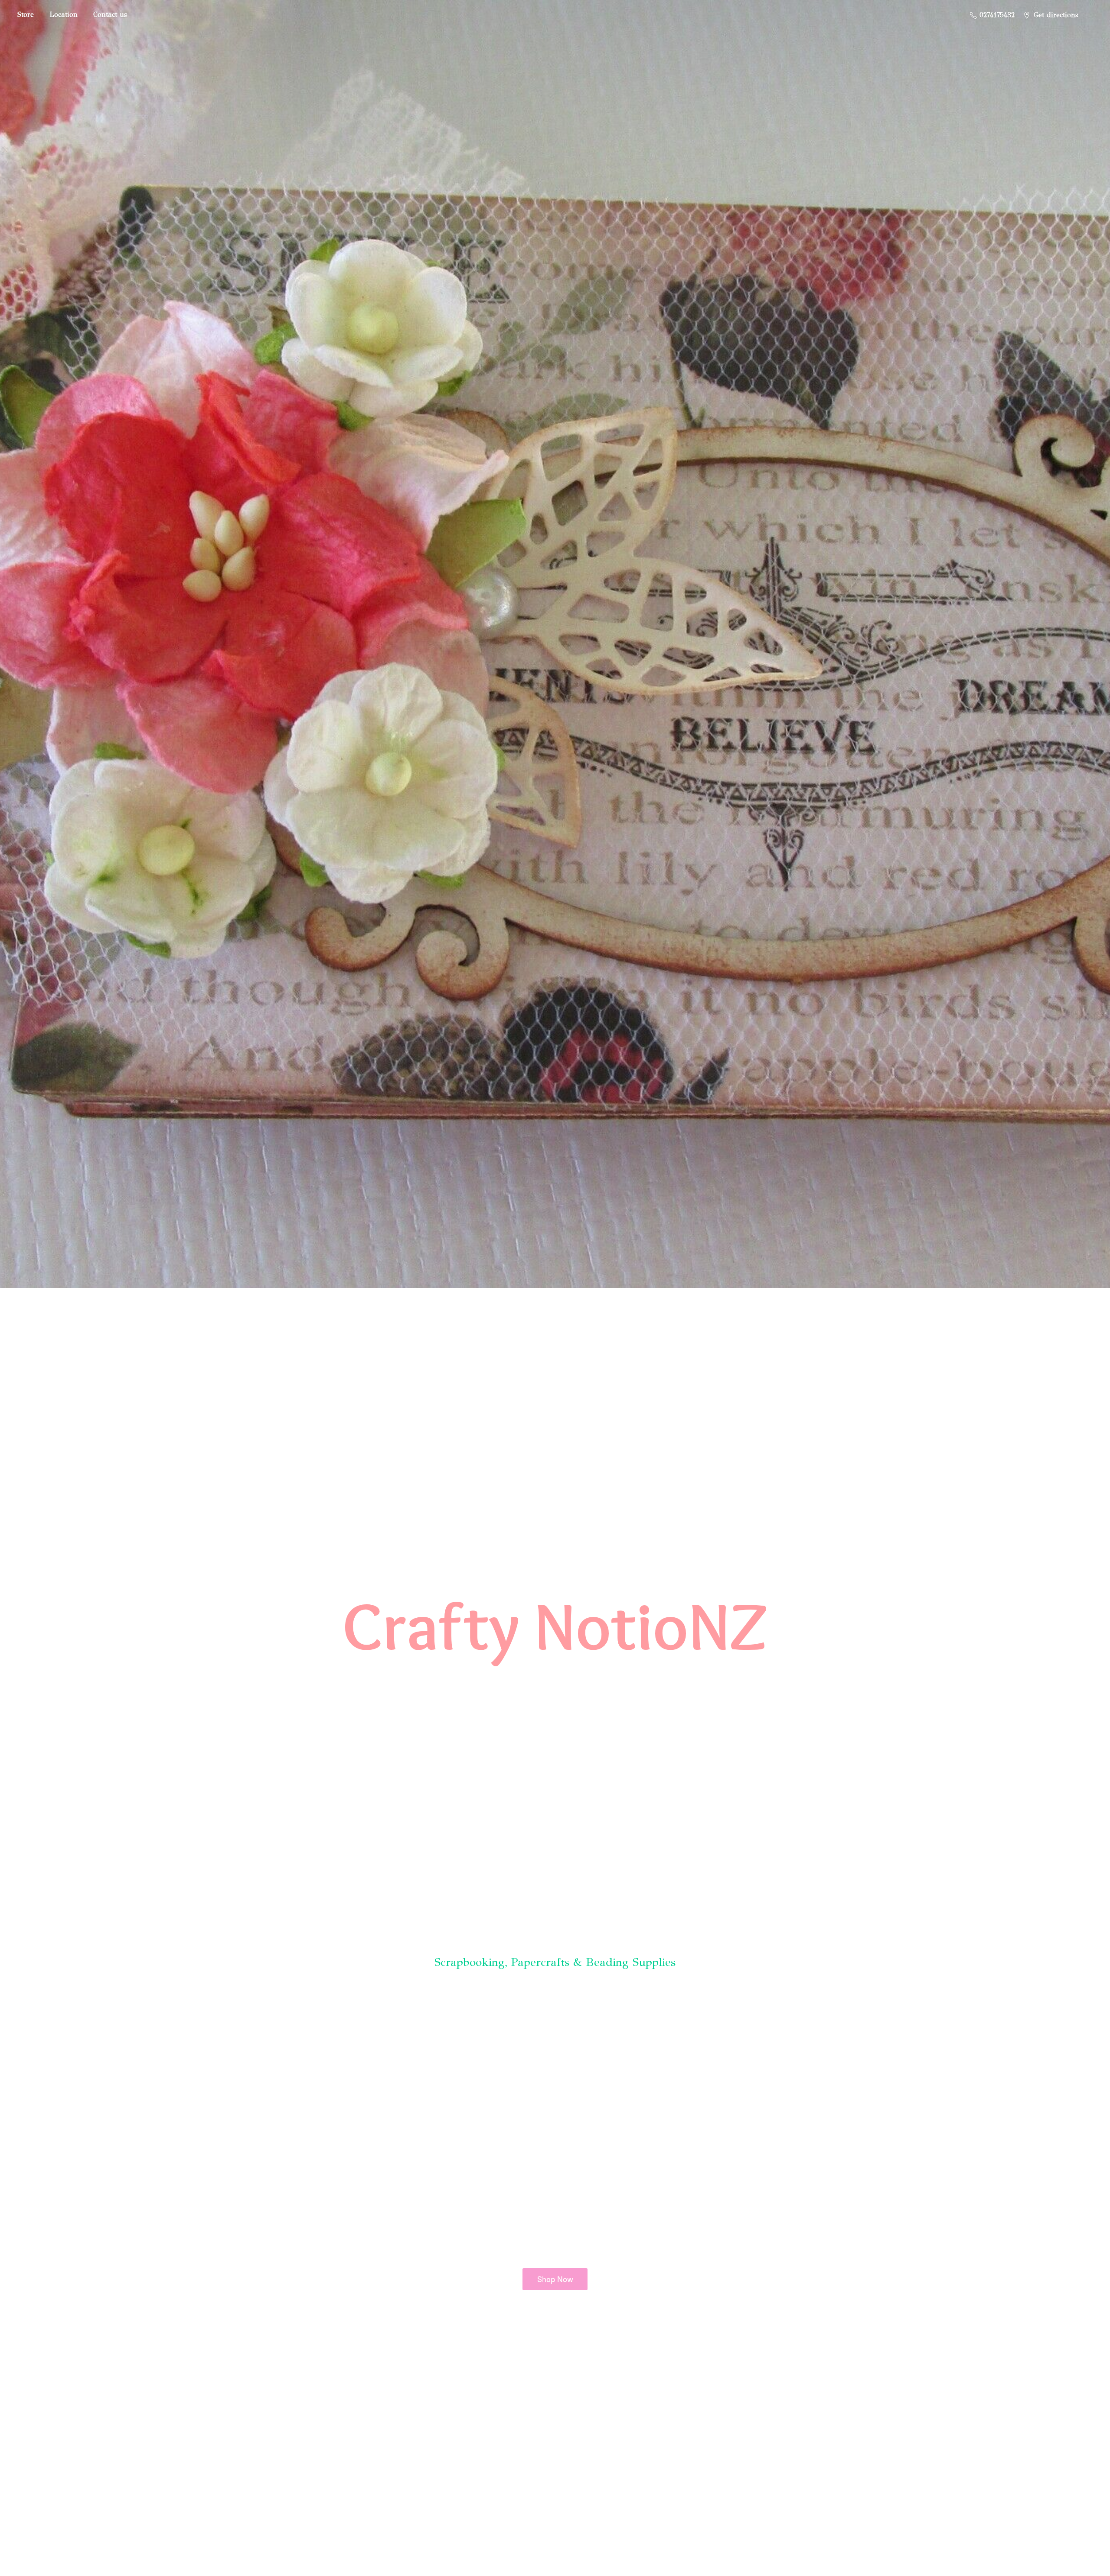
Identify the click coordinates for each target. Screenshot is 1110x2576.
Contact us (110, 15)
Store (26, 15)
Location (64, 15)
